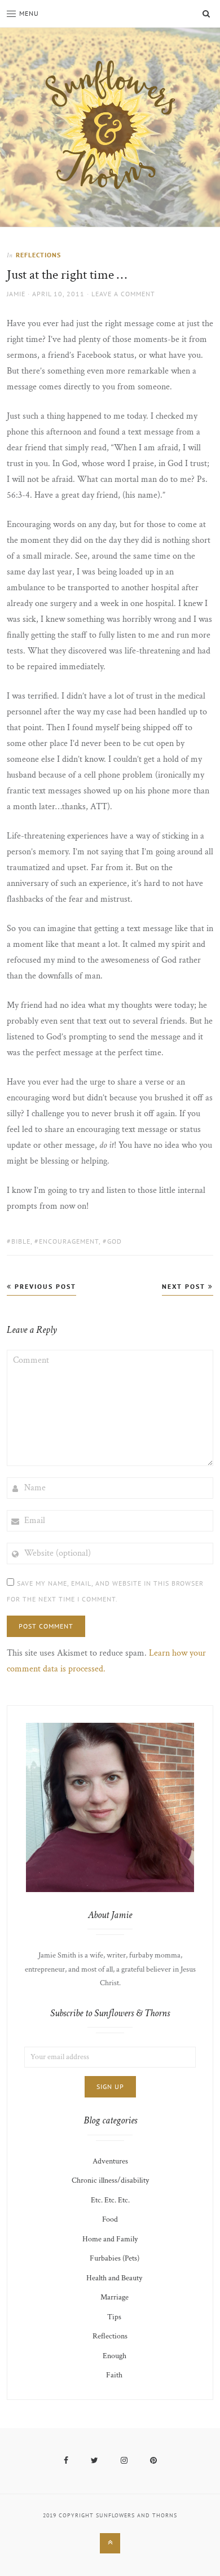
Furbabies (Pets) (115, 2258)
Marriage (115, 2297)
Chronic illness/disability (110, 2180)
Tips (114, 2317)
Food (110, 2219)
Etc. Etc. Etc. (110, 2200)
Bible (21, 1241)
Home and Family (110, 2239)
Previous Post (44, 1286)
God (115, 1241)
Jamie (16, 294)
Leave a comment (123, 294)
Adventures (110, 2161)
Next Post (185, 1286)
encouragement (69, 1241)
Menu (29, 13)
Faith (114, 2375)
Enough (115, 2356)
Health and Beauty (114, 2278)
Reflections (38, 255)
